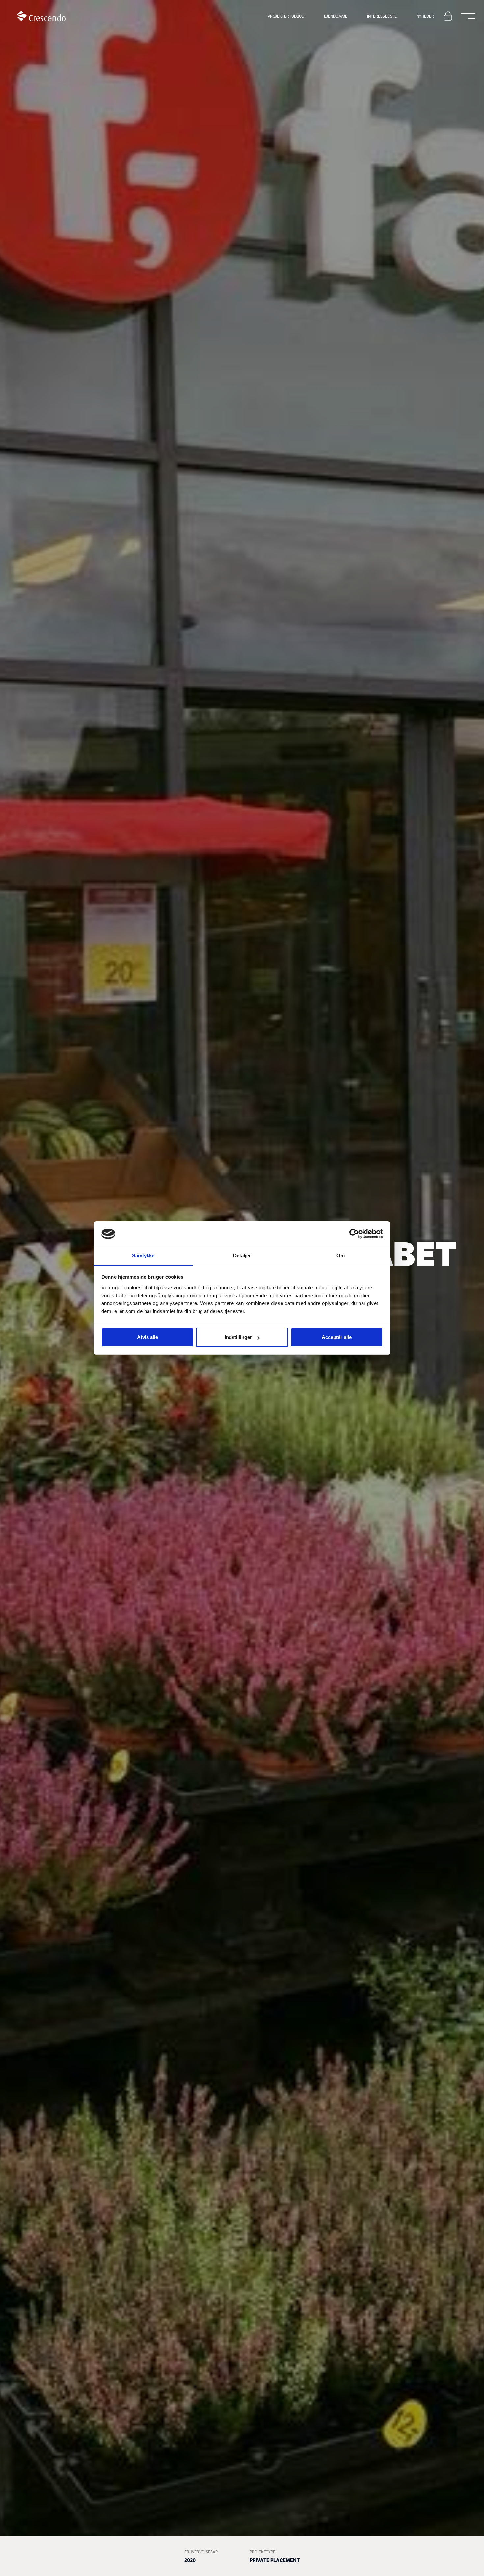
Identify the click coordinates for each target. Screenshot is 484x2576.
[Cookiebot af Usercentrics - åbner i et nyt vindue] (354, 1234)
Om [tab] (341, 1256)
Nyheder (425, 16)
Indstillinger (238, 1337)
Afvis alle (148, 1337)
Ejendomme (336, 16)
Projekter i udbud (286, 16)
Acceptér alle (337, 1337)
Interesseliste (382, 16)
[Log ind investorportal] (448, 16)
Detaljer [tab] (242, 1256)
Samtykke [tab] (143, 1256)
